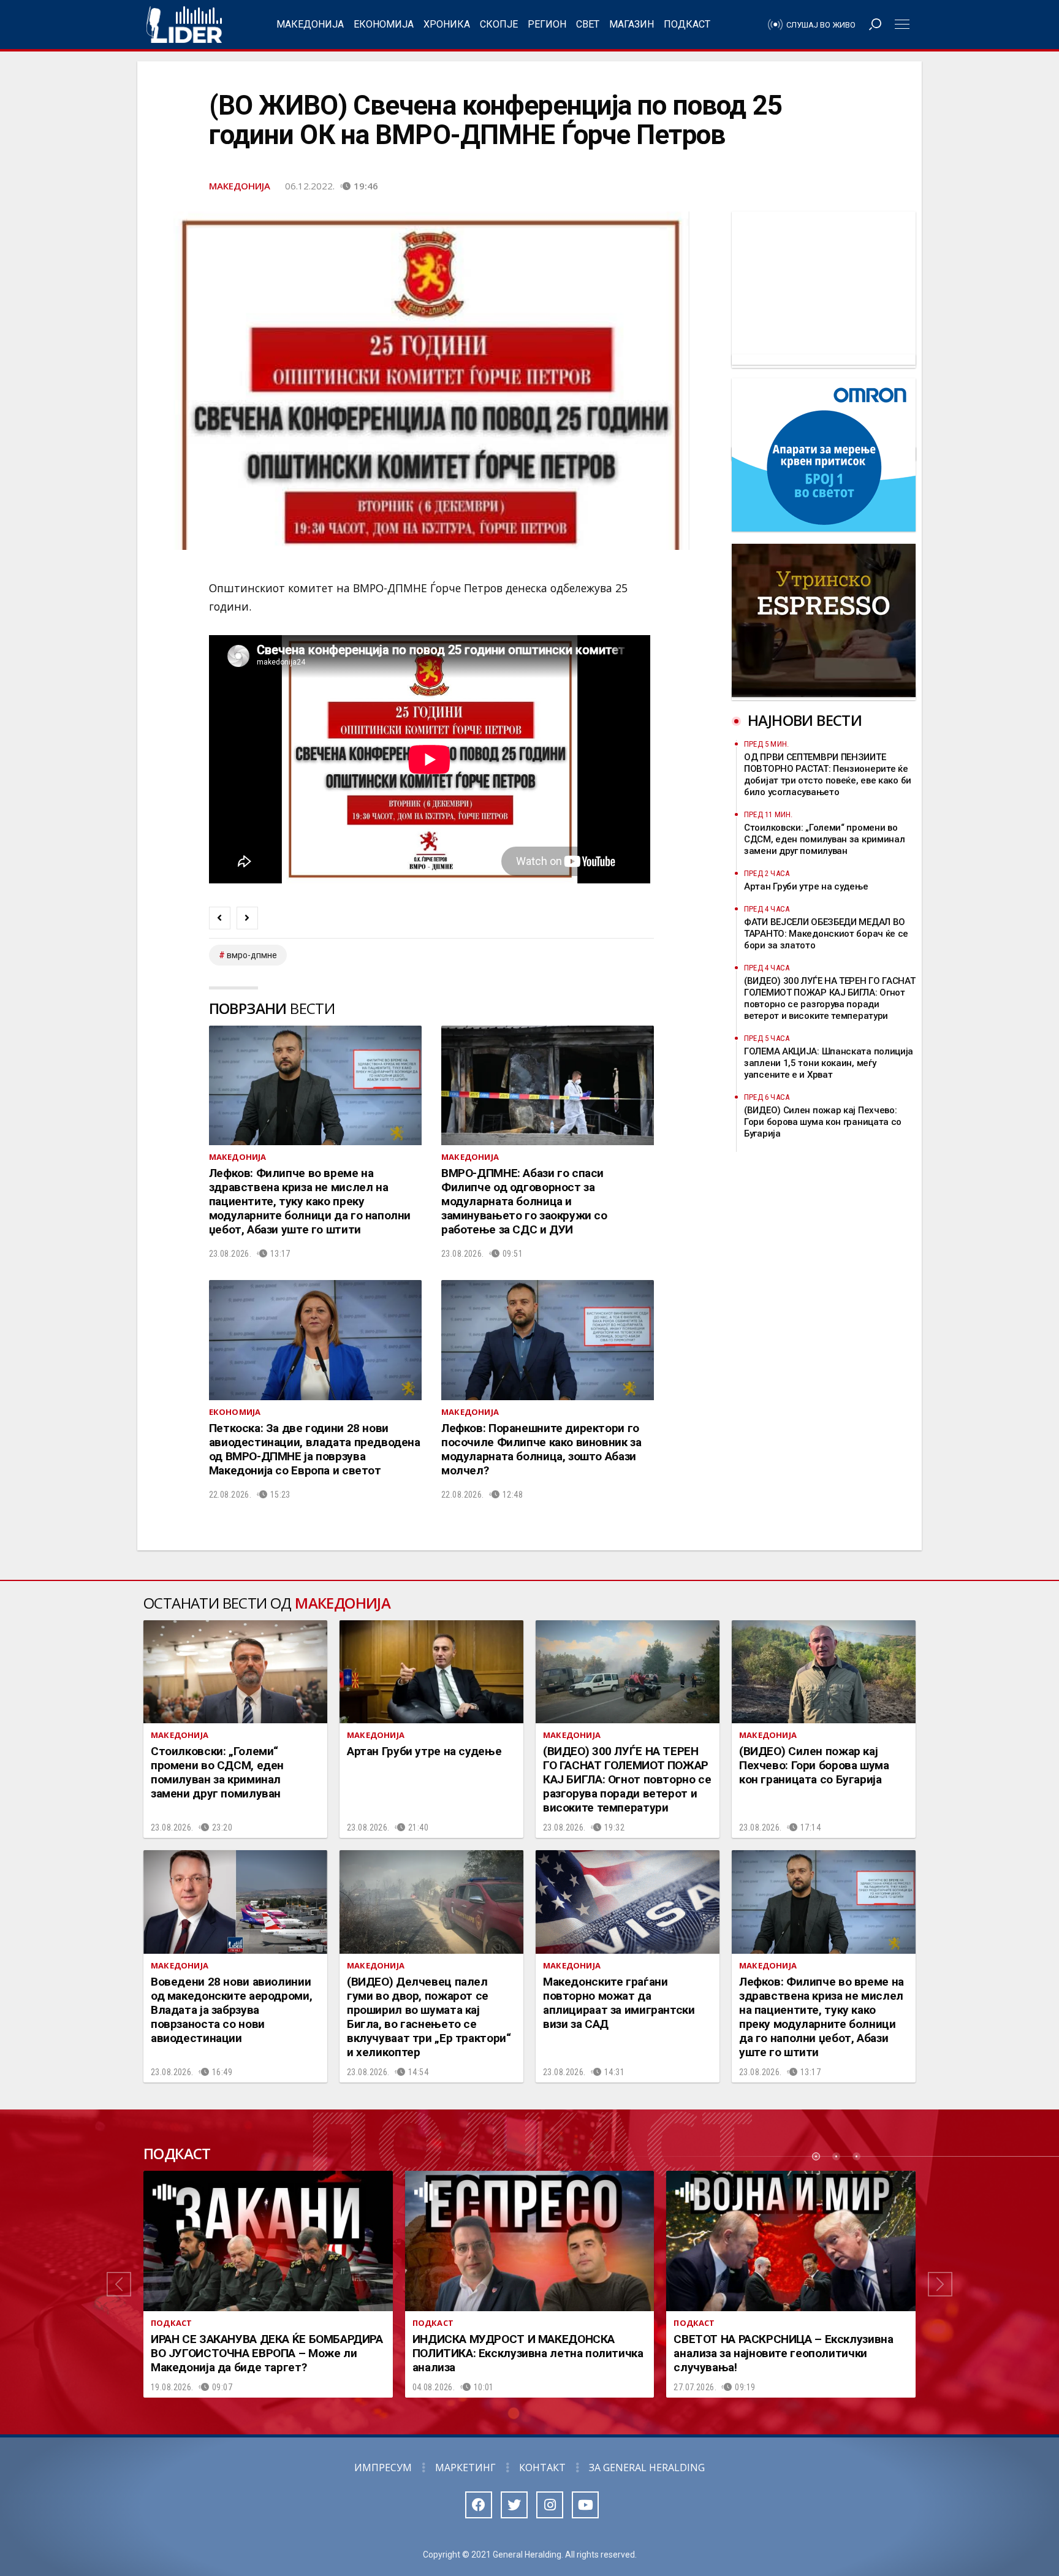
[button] (119, 2284)
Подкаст (687, 24)
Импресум (383, 2467)
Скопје (499, 24)
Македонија (310, 24)
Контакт (542, 2467)
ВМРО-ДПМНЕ (252, 955)
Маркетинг (465, 2467)
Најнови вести (805, 720)
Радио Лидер (184, 25)
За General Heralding (647, 2467)
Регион (547, 24)
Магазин (632, 24)
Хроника (447, 24)
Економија (384, 24)
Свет (588, 24)
